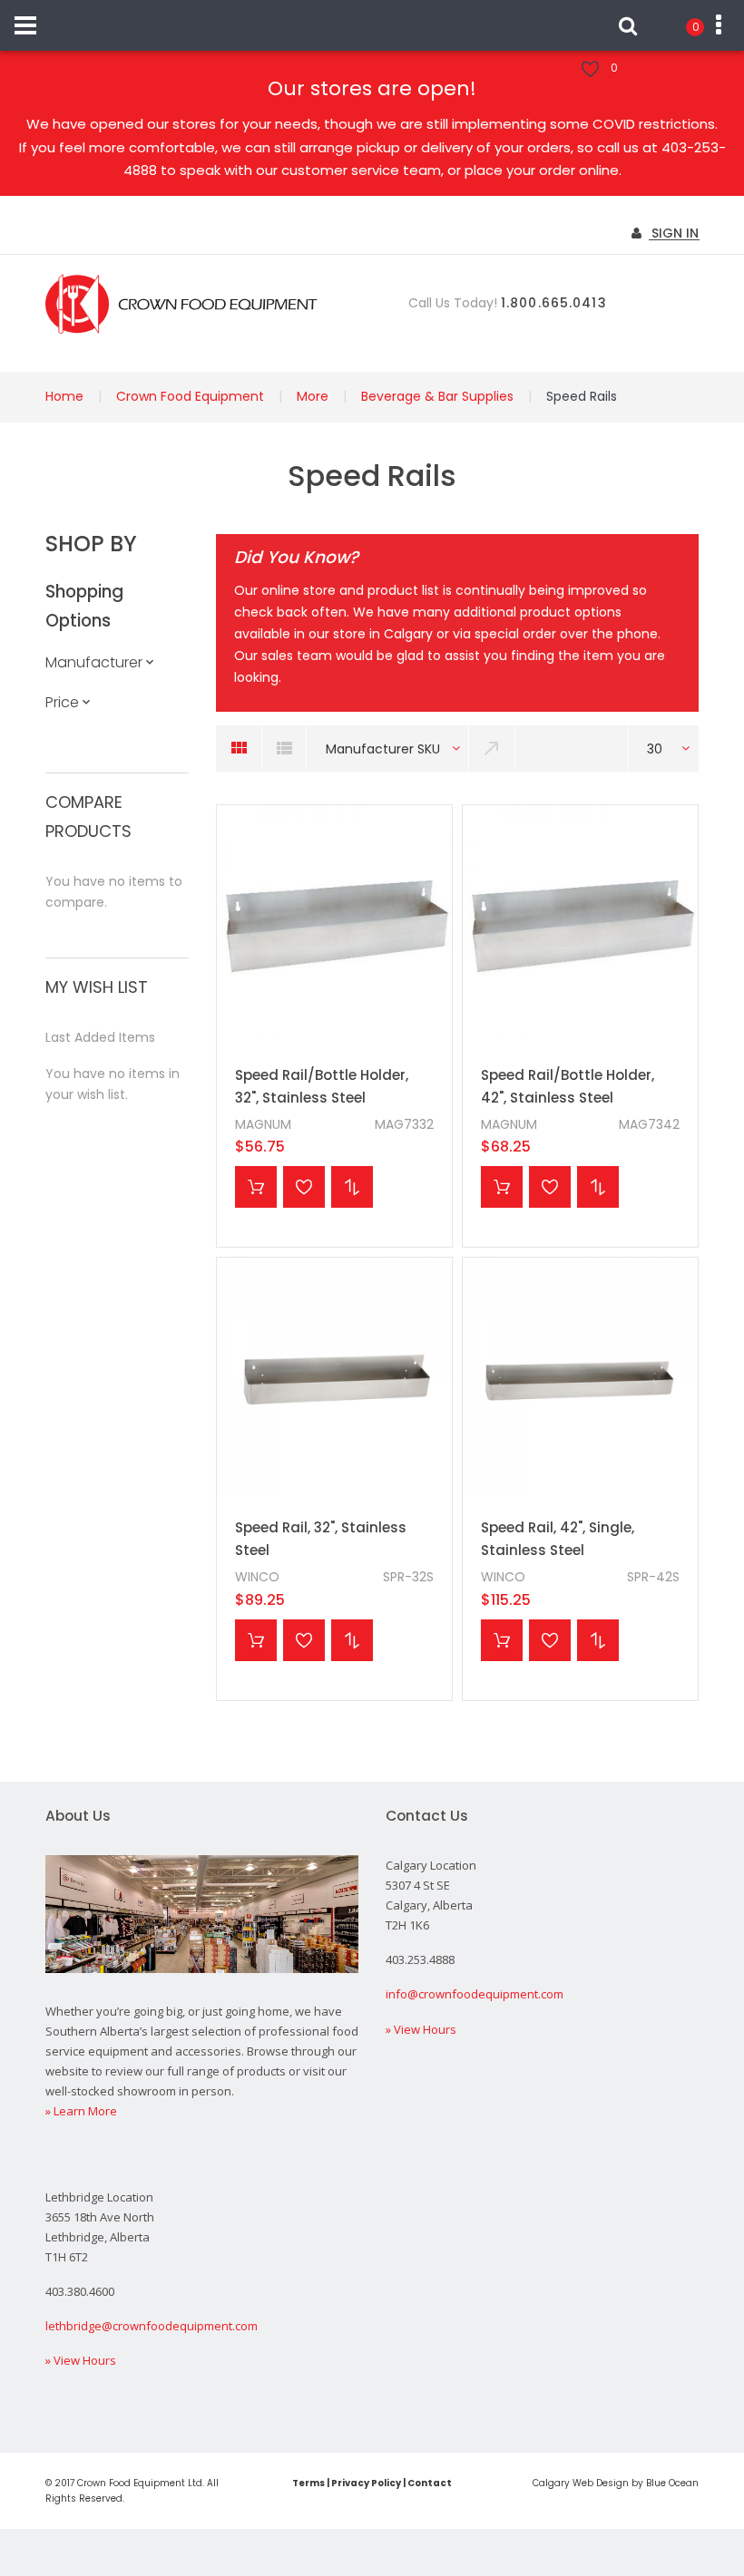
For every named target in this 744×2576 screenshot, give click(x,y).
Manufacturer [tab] (94, 662)
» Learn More (81, 2111)
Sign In (673, 233)
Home (64, 396)
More (313, 396)
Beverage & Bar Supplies (437, 396)
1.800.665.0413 (554, 303)
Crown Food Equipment (190, 396)
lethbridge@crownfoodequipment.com (152, 2326)
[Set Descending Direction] (493, 748)
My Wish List (614, 68)
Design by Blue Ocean (647, 2483)
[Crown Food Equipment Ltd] (181, 304)
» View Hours (421, 2029)
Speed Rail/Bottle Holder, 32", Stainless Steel (322, 1087)
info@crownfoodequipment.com (475, 1994)
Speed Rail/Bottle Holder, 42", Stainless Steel (568, 1087)
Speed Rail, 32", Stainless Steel (321, 1539)
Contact (430, 2483)
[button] (304, 1187)
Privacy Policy (366, 2483)
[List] (284, 748)
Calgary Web (563, 2483)
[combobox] (388, 748)
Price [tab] (62, 702)
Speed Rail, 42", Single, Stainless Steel (558, 1539)
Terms (308, 2483)
